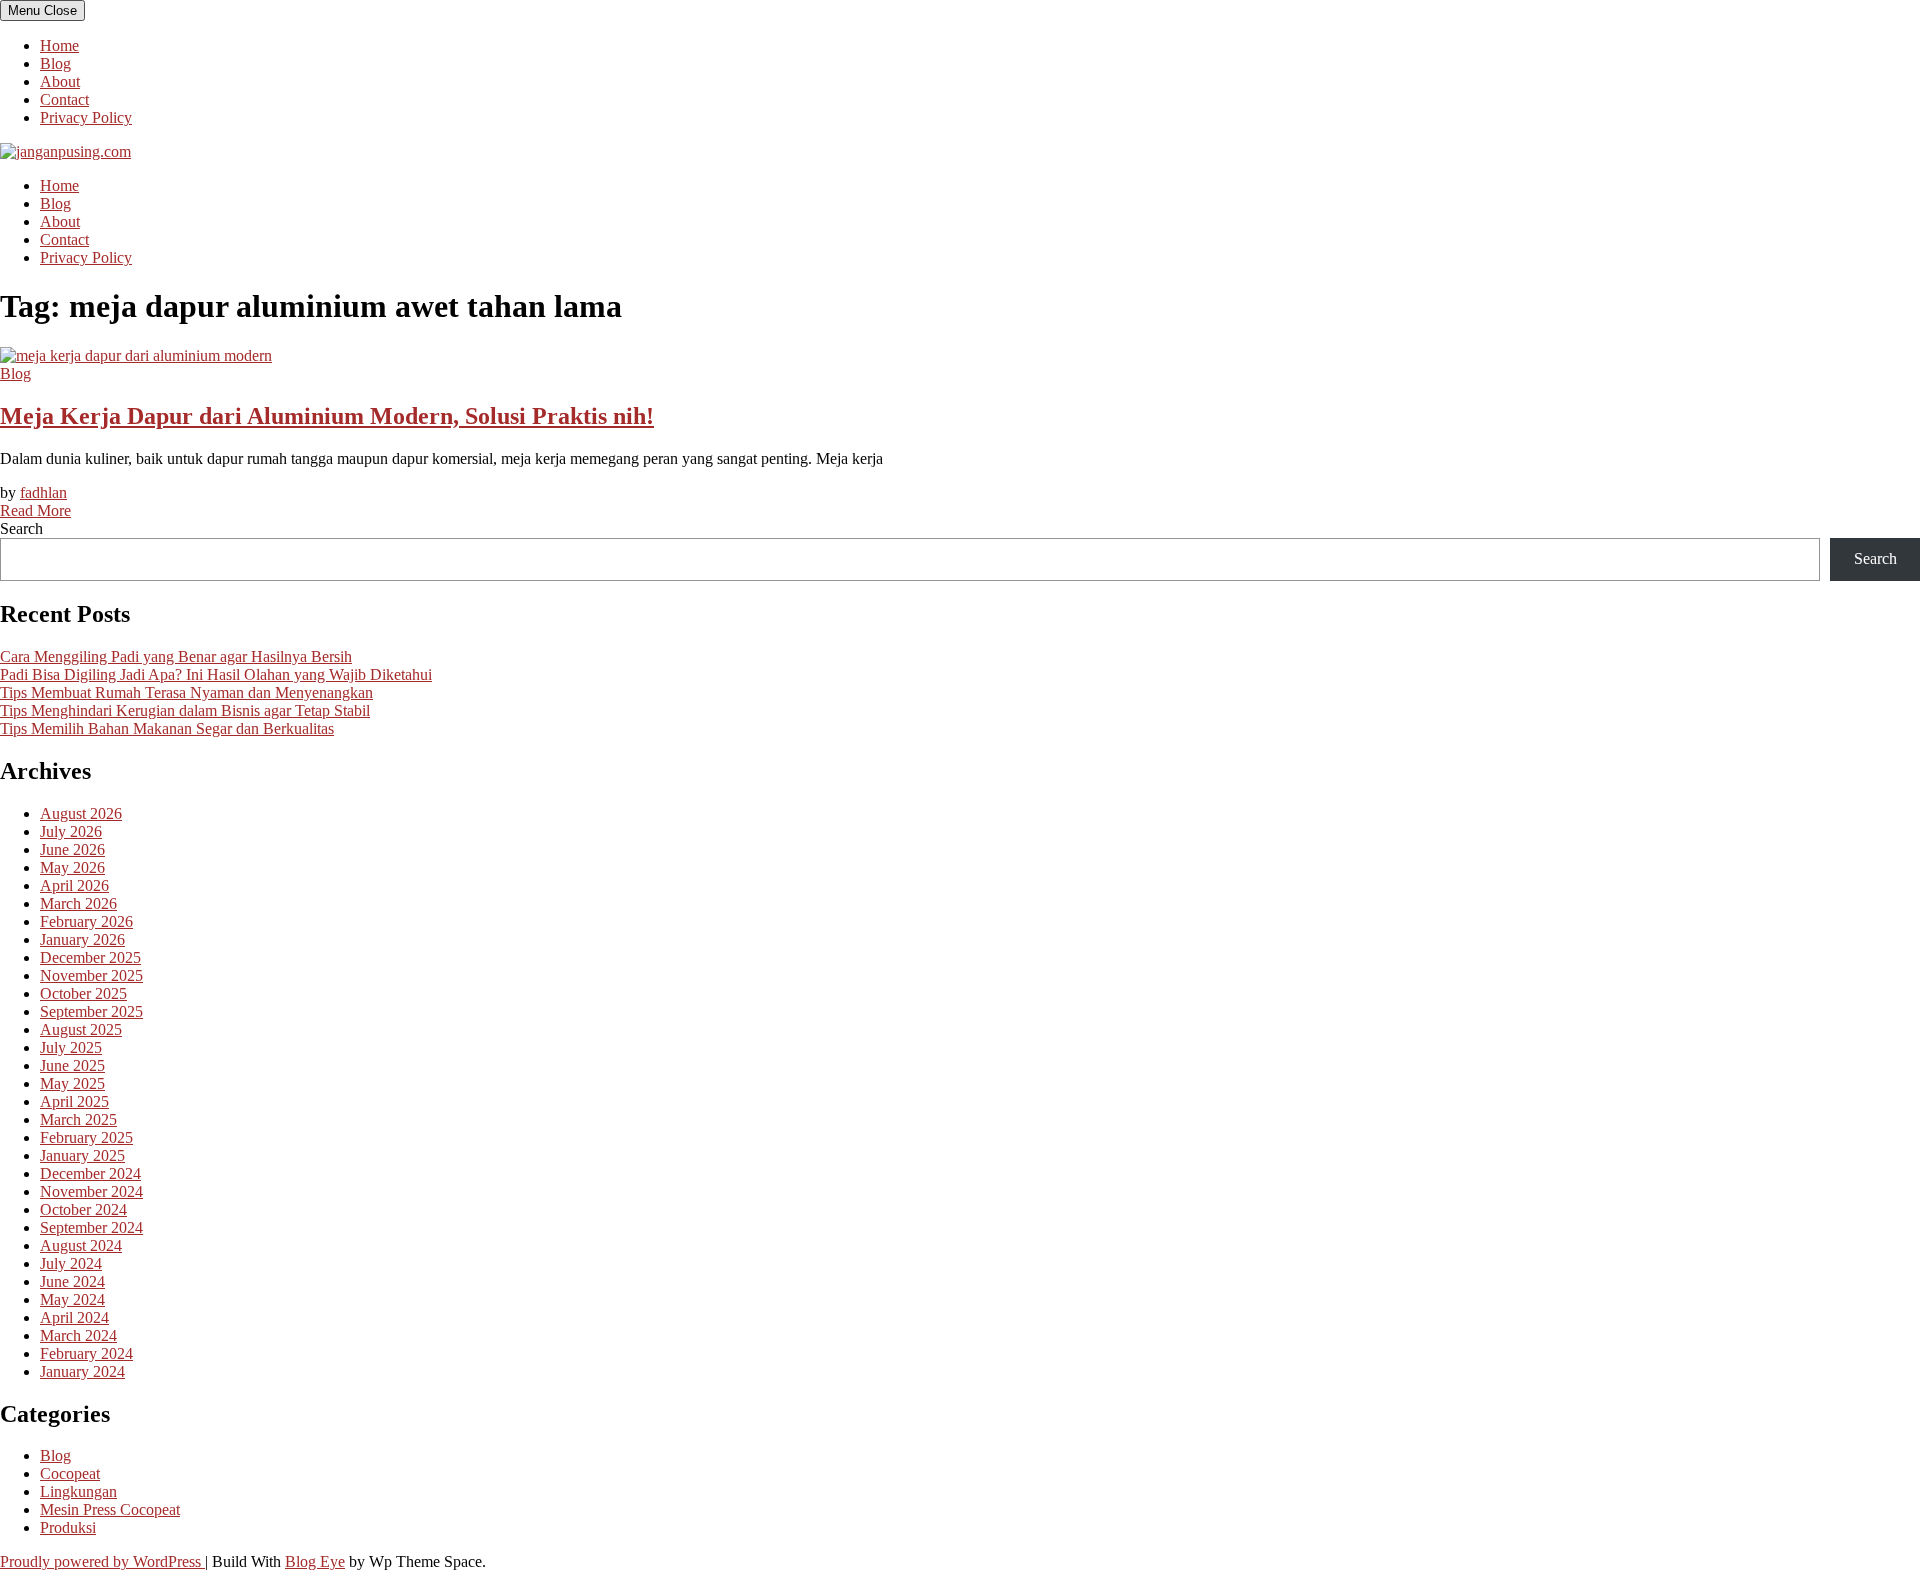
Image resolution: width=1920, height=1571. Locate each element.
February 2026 (86, 921)
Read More (35, 510)
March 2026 (78, 903)
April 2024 (74, 1317)
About (60, 81)
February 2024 (86, 1353)
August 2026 (81, 813)
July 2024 (71, 1263)
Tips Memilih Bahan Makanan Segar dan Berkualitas (167, 728)
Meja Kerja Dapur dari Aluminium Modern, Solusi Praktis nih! (327, 416)
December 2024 (90, 1173)
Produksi (68, 1527)
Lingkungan (78, 1491)
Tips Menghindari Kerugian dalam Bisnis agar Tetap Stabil (185, 710)
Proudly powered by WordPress (102, 1561)
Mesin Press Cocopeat (110, 1509)
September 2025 (91, 1011)
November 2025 (91, 975)
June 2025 (72, 1065)
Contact (64, 99)
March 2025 (78, 1119)
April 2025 (74, 1101)
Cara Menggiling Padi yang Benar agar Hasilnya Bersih (176, 656)
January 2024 (82, 1371)
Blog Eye (315, 1561)
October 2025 (83, 993)
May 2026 (72, 867)
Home (59, 45)
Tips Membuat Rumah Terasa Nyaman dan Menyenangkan (186, 692)
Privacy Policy (86, 117)
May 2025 (72, 1083)
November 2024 (91, 1191)
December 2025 (90, 957)
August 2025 (81, 1029)
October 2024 (83, 1209)
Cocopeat (70, 1473)
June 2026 (72, 849)
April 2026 (74, 885)
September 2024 (91, 1227)
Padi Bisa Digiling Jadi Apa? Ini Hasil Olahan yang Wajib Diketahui (216, 674)
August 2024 (81, 1245)
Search (21, 528)
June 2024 (72, 1281)
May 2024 (72, 1299)
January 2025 (82, 1155)
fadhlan (43, 492)
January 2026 (82, 939)
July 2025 (71, 1047)
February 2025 (86, 1137)
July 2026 (71, 831)
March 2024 (78, 1335)
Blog (55, 63)
